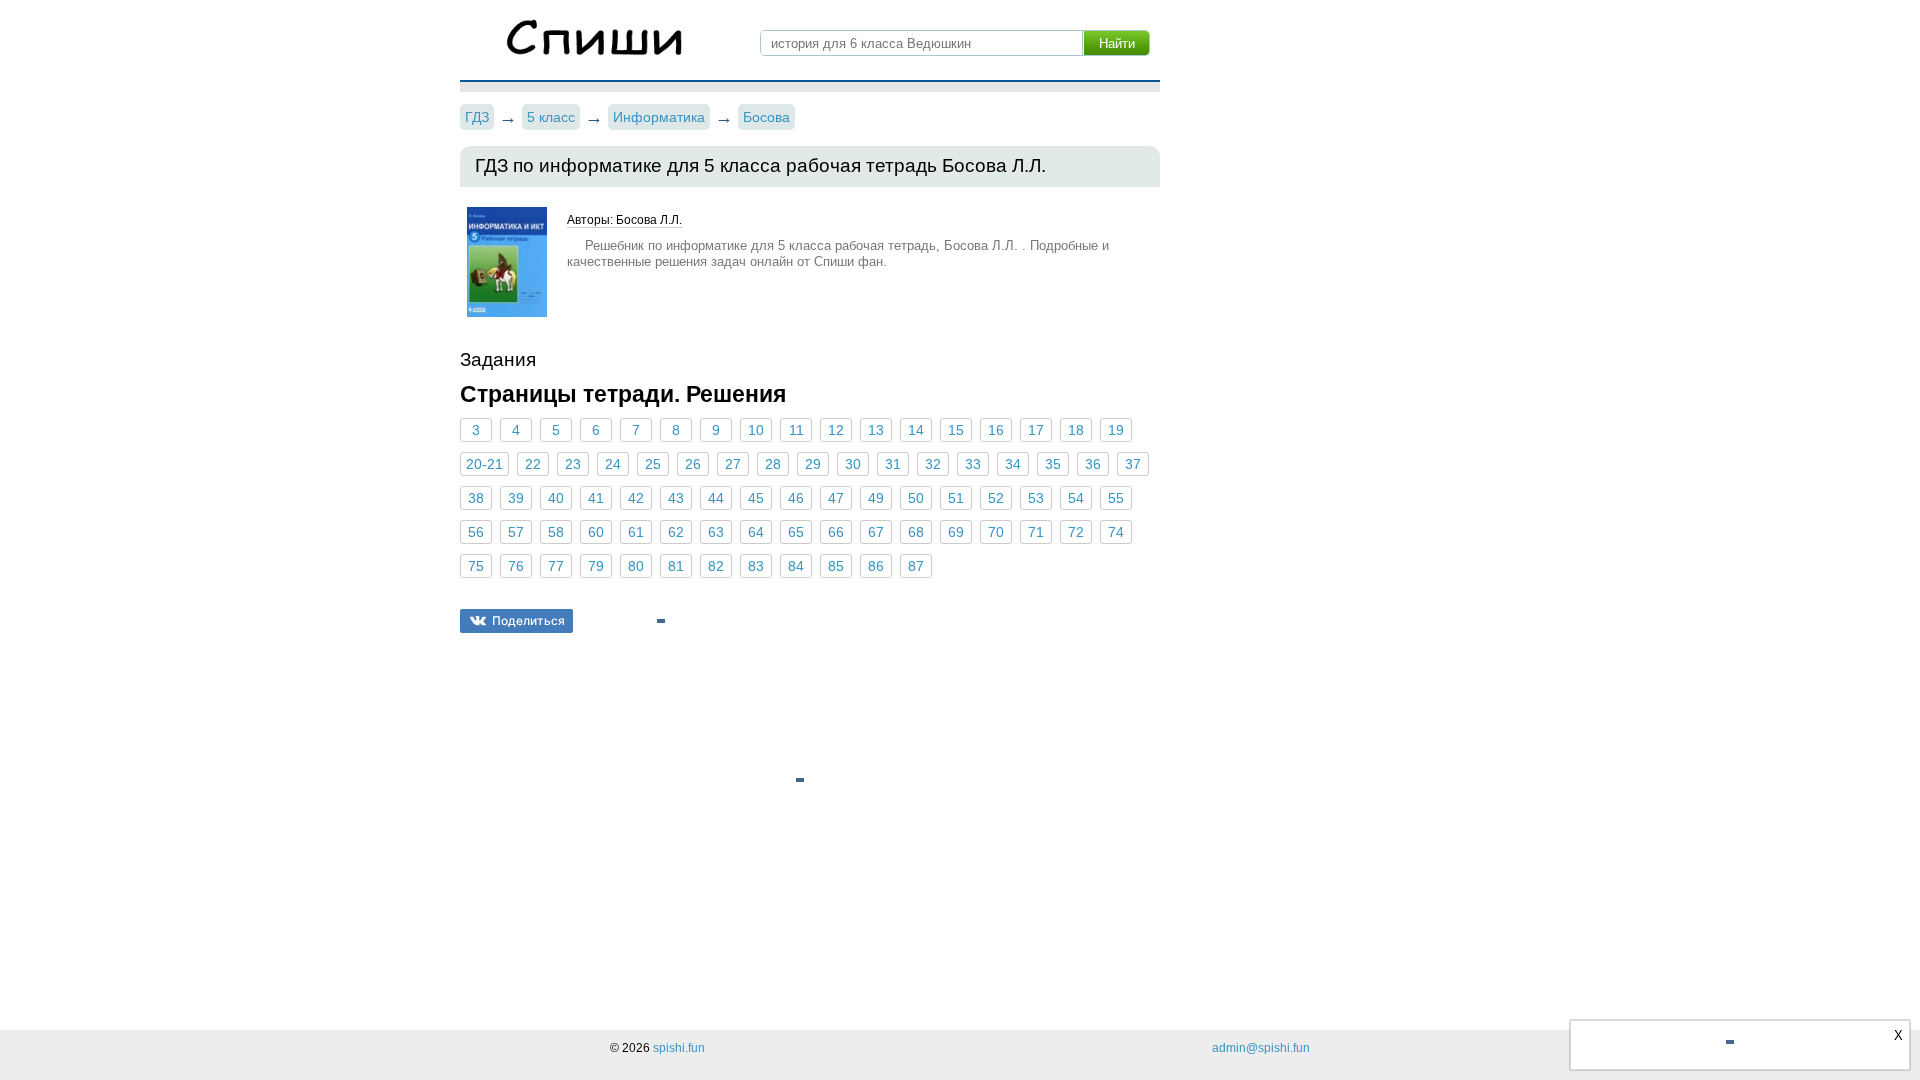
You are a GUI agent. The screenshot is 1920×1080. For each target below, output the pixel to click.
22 (533, 464)
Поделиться (528, 620)
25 (653, 464)
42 (636, 498)
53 (1036, 498)
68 (916, 532)
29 (813, 464)
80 (636, 566)
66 (836, 532)
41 (596, 498)
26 (693, 464)
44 (716, 498)
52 (996, 498)
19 (1116, 430)
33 (973, 464)
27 (733, 464)
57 (516, 532)
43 (676, 498)
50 (916, 498)
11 (796, 430)
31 (893, 464)
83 (756, 566)
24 (613, 464)
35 (1053, 464)
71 (1036, 532)
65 (796, 532)
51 (956, 498)
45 (756, 498)
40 (556, 498)
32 (933, 464)
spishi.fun (679, 1048)
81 (676, 566)
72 (1076, 532)
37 (1133, 464)
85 (836, 566)
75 (476, 566)
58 (556, 532)
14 (916, 430)
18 (1076, 430)
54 (1076, 498)
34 (1013, 464)
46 (796, 498)
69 (956, 532)
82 (716, 566)
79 (596, 566)
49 (876, 498)
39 (516, 498)
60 (596, 532)
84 (796, 566)
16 (996, 430)
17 (1036, 430)
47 (836, 498)
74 (1116, 532)
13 (876, 430)
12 (836, 430)
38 (476, 498)
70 (996, 532)
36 (1093, 464)
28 (773, 464)
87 (916, 566)
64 (756, 532)
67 (876, 532)
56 (476, 532)
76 (516, 566)
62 (676, 532)
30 (853, 464)
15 (956, 430)
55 (1116, 498)
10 (756, 430)
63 (716, 532)
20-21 (484, 464)
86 (876, 566)
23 (573, 464)
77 (556, 566)
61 (636, 532)
